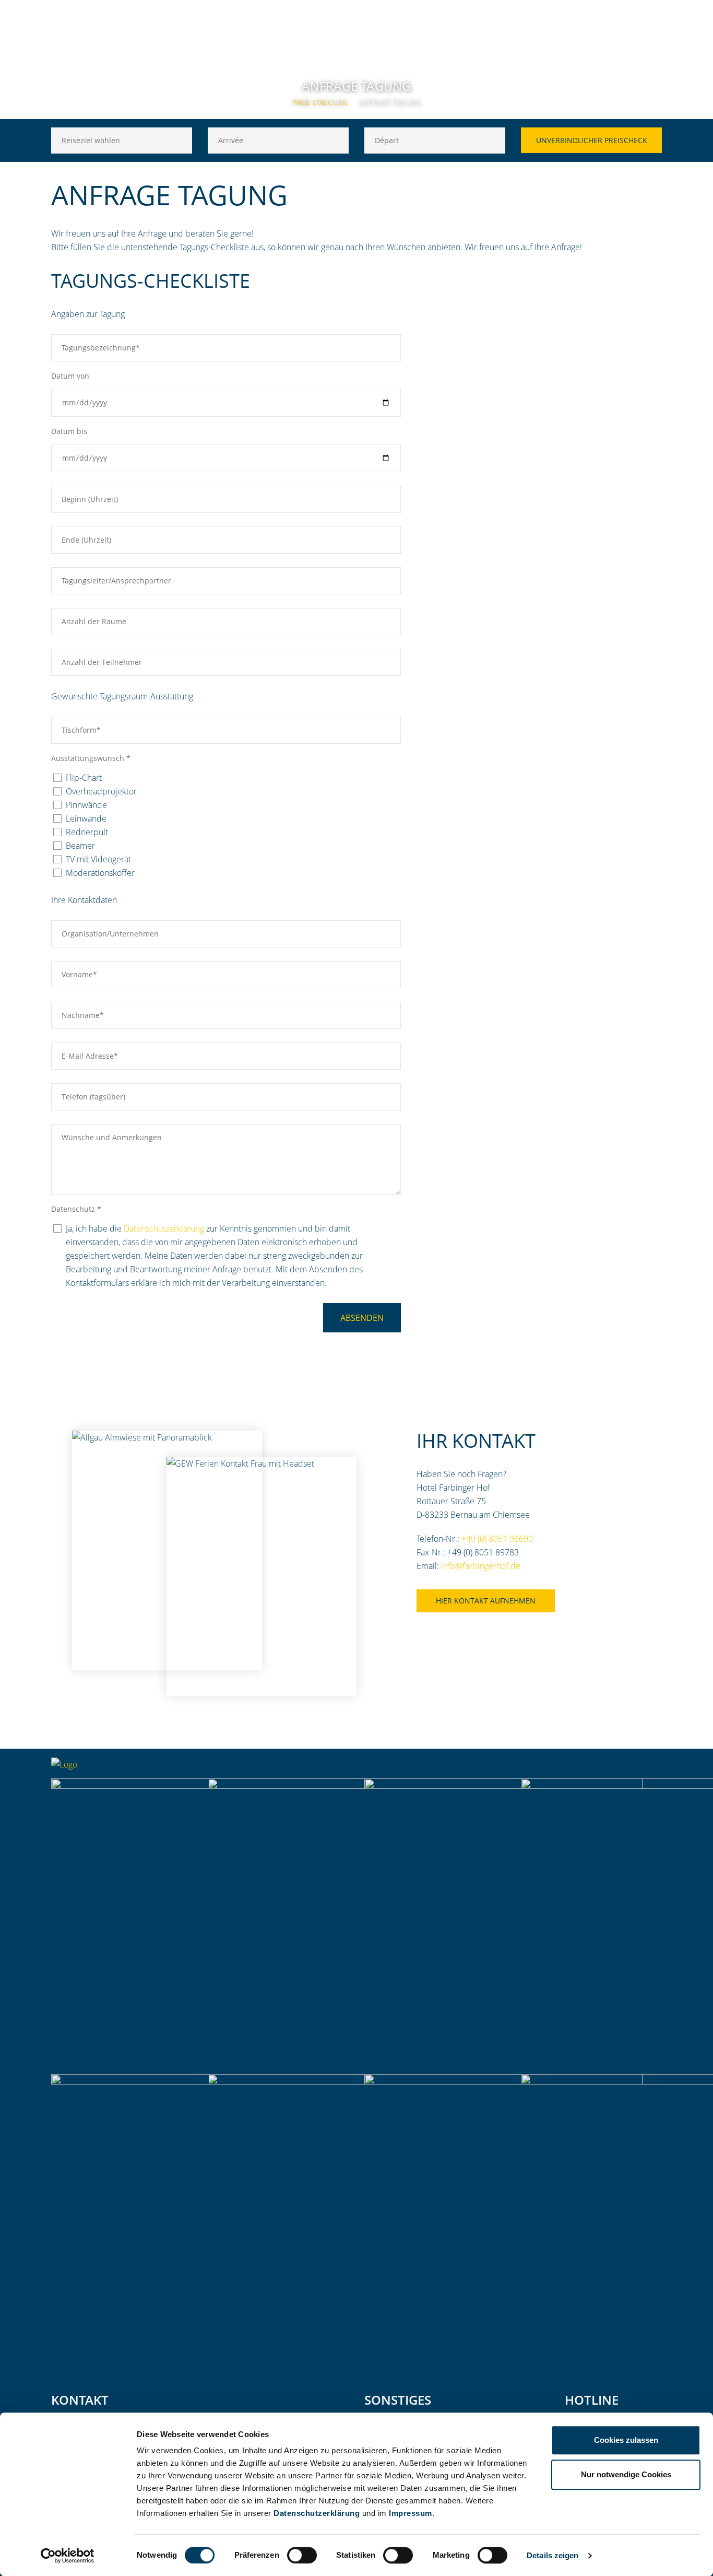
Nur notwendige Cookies (626, 2474)
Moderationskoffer (100, 873)
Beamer (80, 846)
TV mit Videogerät (98, 859)
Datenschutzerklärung (317, 2513)
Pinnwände (86, 805)
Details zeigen (552, 2555)
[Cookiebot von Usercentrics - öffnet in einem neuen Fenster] (68, 2556)
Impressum (411, 2513)
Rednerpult (87, 832)
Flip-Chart (84, 778)
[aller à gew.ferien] (612, 1768)
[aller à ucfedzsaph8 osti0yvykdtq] (654, 1768)
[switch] (302, 2555)
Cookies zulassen (626, 2440)
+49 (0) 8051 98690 (497, 1539)
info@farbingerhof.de (481, 1566)
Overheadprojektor (101, 791)
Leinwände (86, 818)
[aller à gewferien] (633, 1768)
